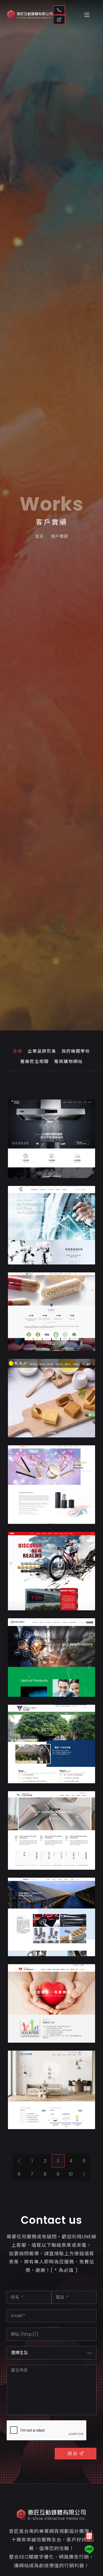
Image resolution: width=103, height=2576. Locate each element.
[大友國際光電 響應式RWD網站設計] (51, 2090)
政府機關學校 (76, 1051)
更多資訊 (43, 1171)
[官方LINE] (89, 2550)
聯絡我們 (59, 10)
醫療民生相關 (35, 1062)
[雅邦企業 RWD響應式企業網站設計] (51, 1571)
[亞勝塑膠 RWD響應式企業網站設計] (51, 1485)
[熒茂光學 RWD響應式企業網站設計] (51, 1658)
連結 (71, 1171)
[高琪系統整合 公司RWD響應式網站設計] (51, 1225)
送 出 (72, 2453)
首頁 (39, 536)
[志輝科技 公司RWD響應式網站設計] (51, 1139)
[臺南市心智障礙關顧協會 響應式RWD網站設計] (51, 2003)
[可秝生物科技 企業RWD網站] (51, 1312)
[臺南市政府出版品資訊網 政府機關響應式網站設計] (51, 1830)
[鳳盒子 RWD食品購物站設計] (51, 1398)
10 (71, 2174)
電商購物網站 (68, 1062)
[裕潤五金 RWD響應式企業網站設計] (51, 1917)
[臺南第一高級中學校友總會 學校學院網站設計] (51, 1744)
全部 (18, 1051)
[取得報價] (89, 2538)
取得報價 (59, 20)
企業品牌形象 (42, 1051)
